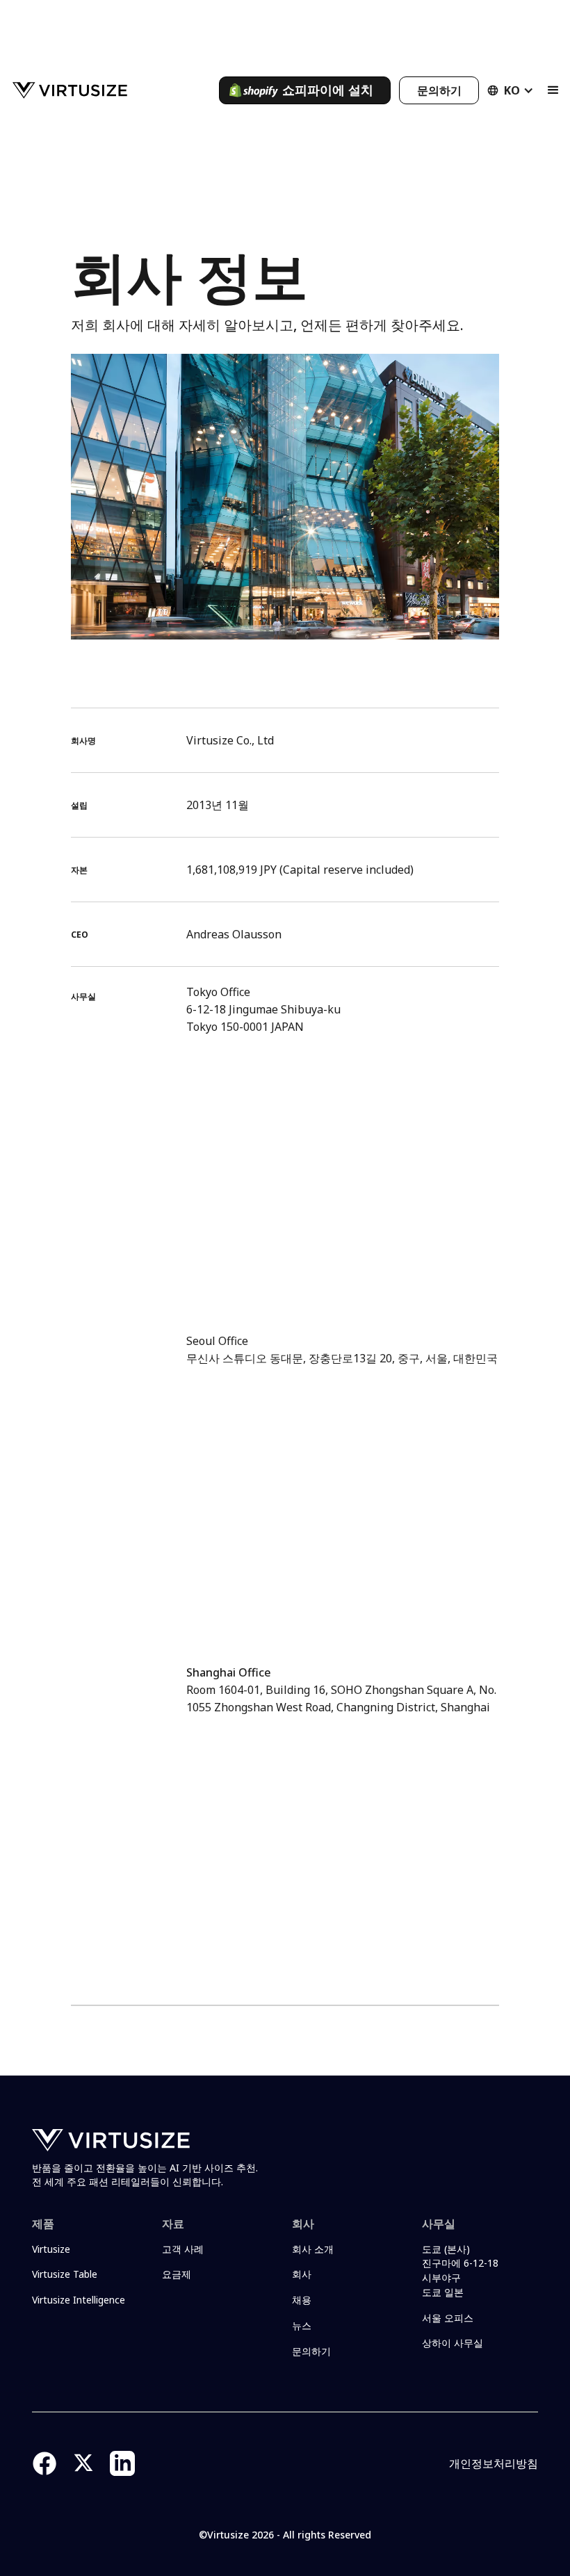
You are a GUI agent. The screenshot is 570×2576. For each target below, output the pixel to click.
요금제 (177, 2274)
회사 (302, 2274)
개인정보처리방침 (494, 2463)
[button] (511, 90)
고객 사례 (183, 2249)
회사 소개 (313, 2249)
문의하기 (311, 2351)
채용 (302, 2300)
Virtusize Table (65, 2274)
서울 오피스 (448, 2318)
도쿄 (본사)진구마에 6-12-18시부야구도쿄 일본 (460, 2271)
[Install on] (305, 90)
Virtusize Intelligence (79, 2300)
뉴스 (302, 2325)
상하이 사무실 (453, 2343)
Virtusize (51, 2249)
